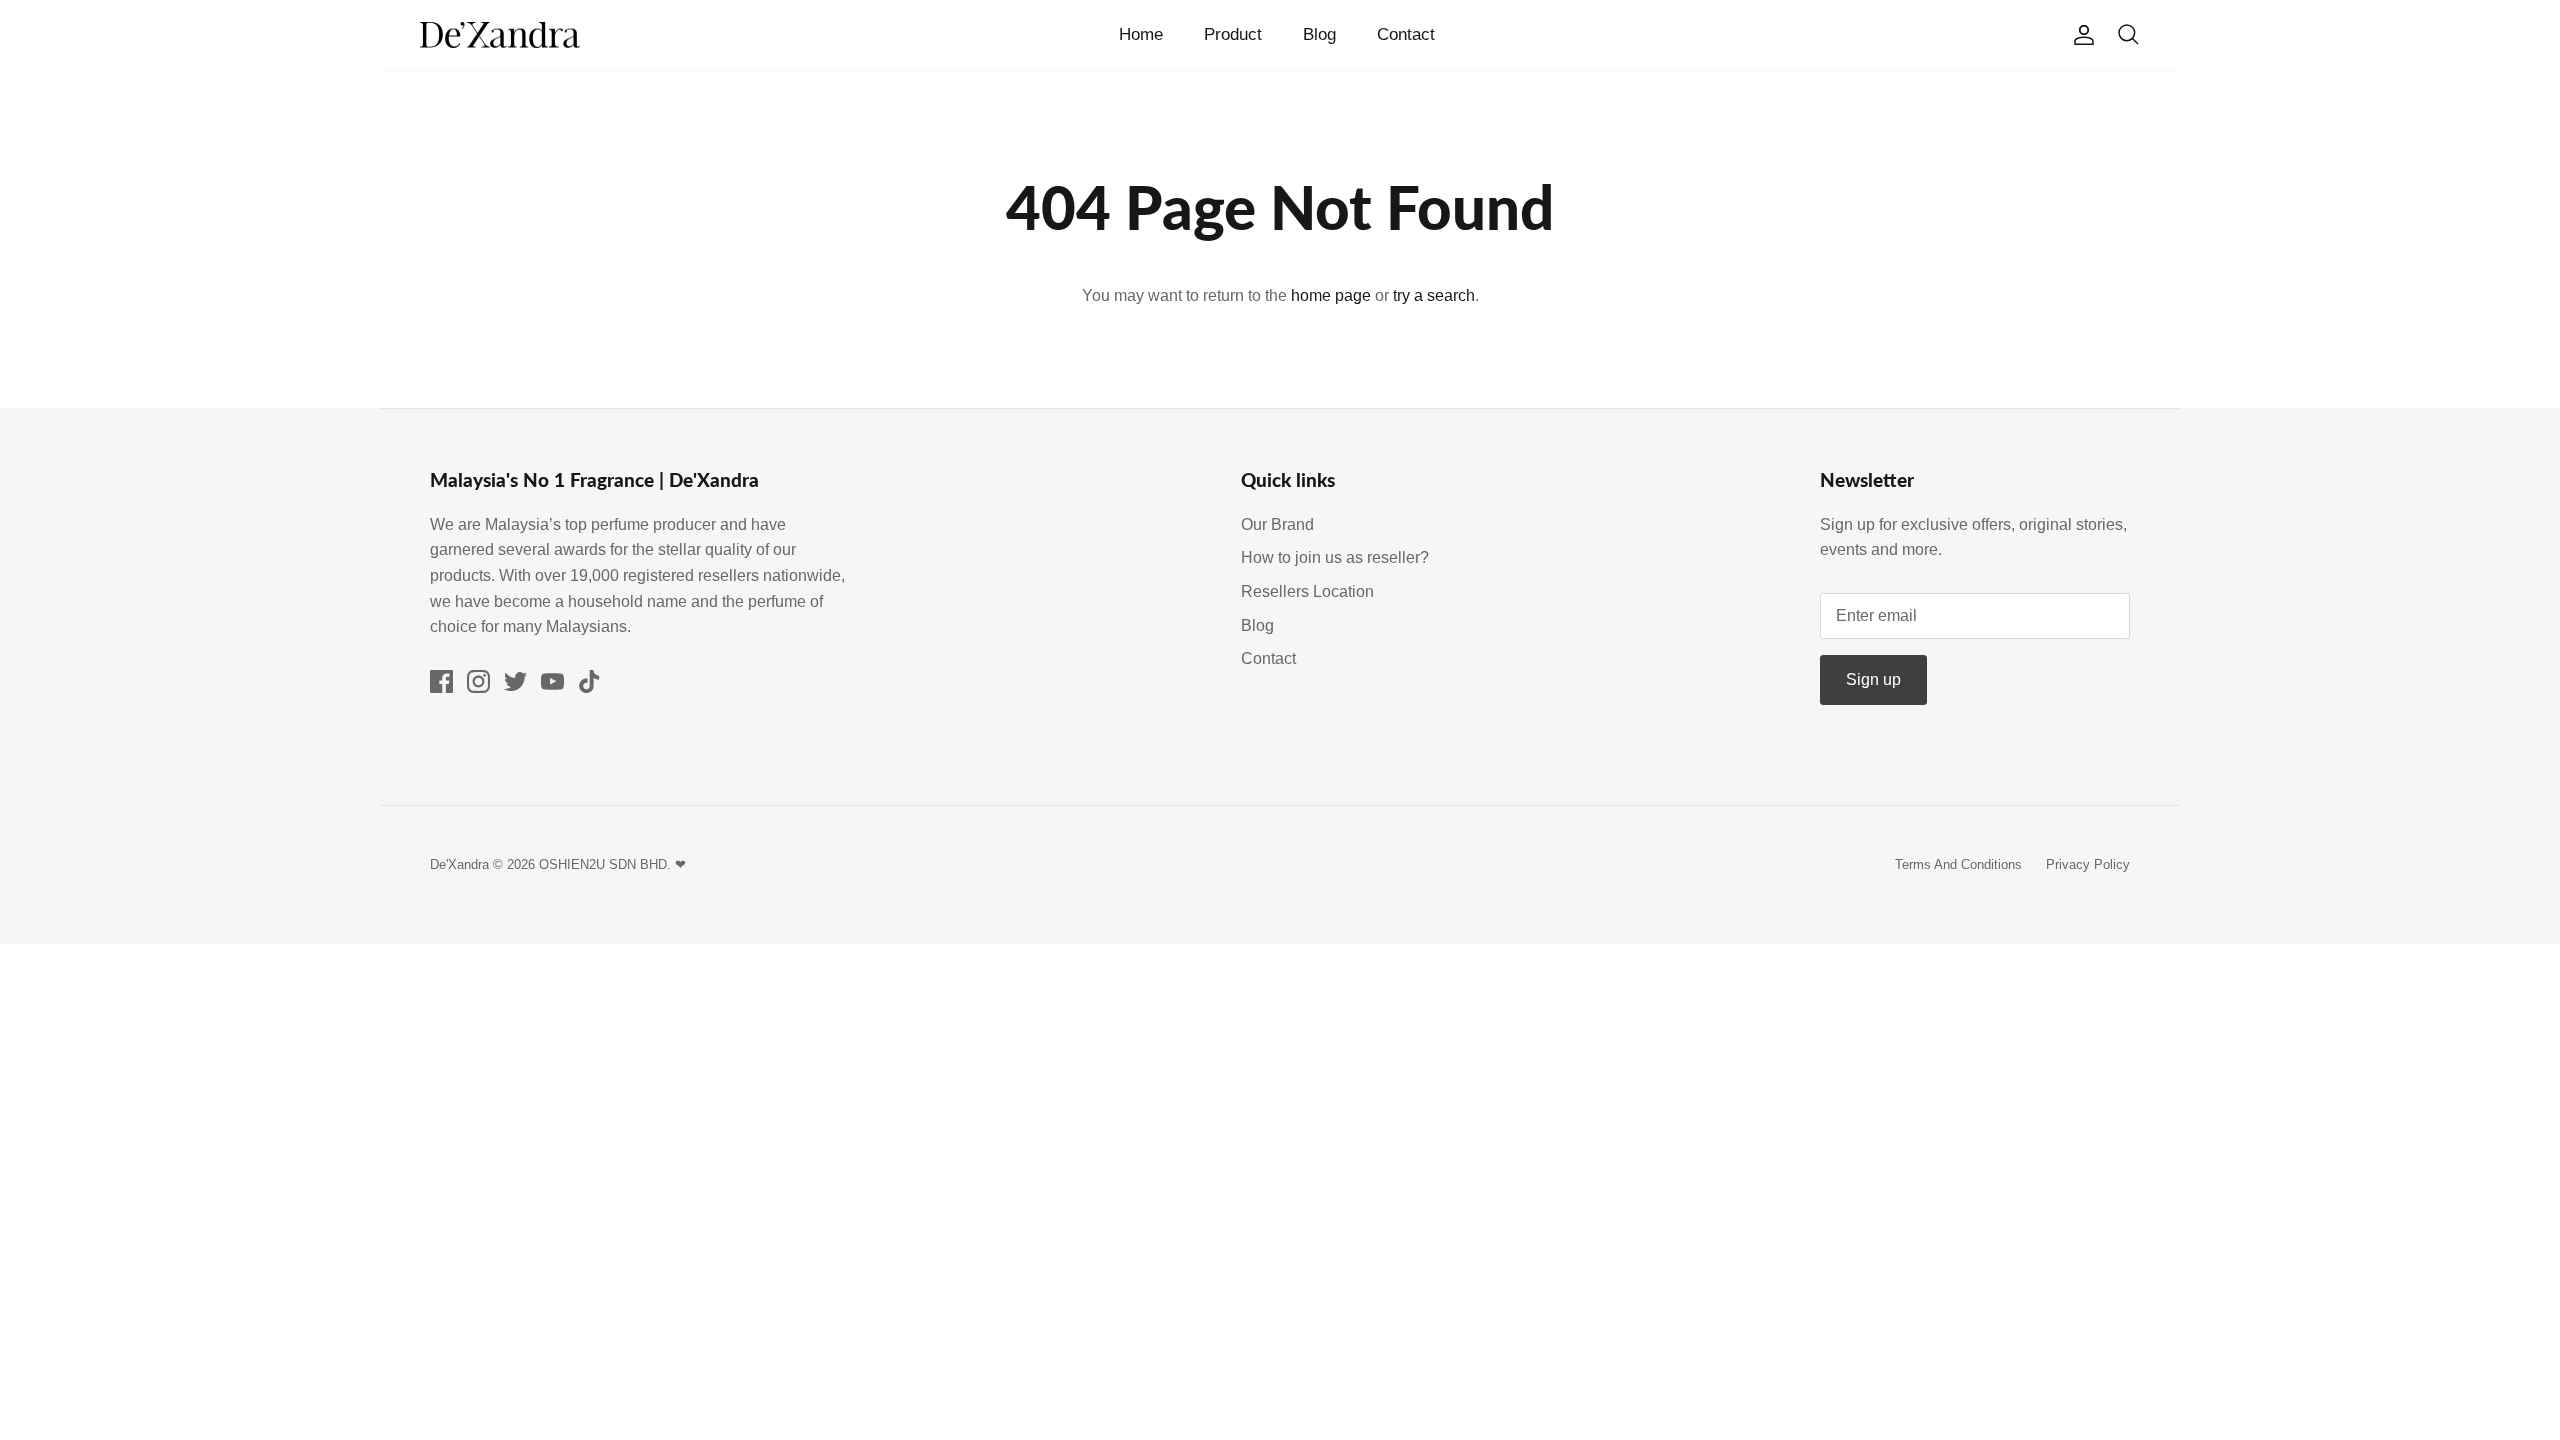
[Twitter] (515, 681)
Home (1141, 34)
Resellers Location (1307, 591)
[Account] (2080, 35)
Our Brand (1277, 524)
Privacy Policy (2088, 864)
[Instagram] (478, 681)
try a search (1434, 295)
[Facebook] (441, 681)
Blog (1319, 34)
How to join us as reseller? (1335, 557)
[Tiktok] (589, 681)
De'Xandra (459, 864)
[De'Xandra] (500, 35)
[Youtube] (552, 681)
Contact (1406, 34)
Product (1233, 34)
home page (1331, 295)
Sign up (1873, 679)
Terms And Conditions (1958, 864)
